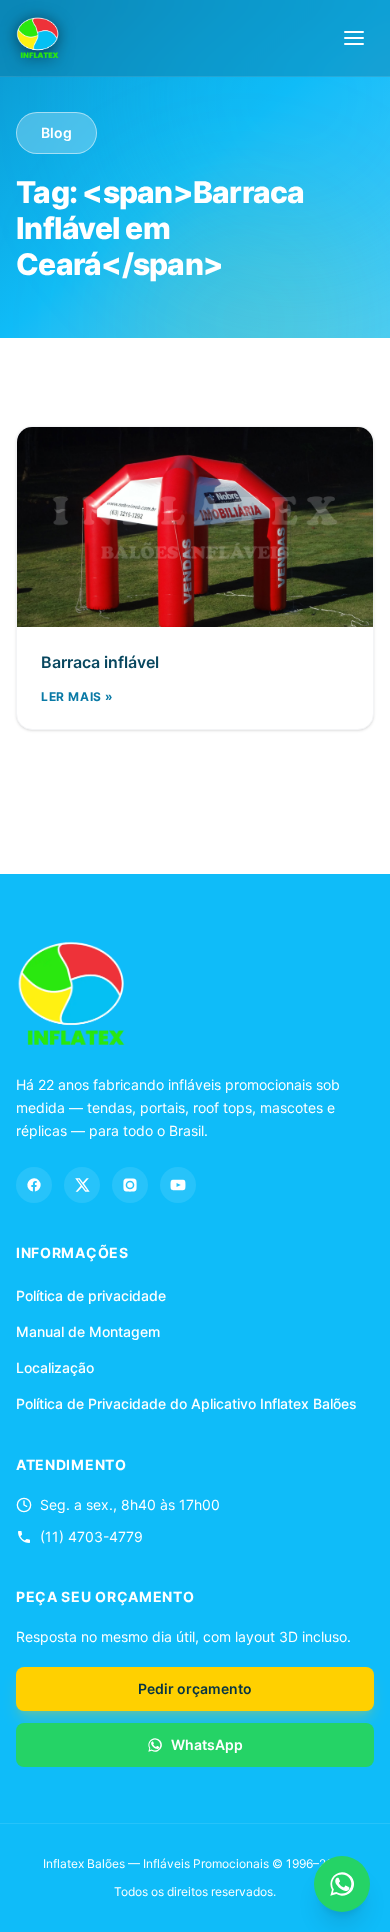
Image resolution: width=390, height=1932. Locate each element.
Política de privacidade (91, 1295)
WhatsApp (207, 1744)
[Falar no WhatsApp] (342, 1884)
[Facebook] (34, 1185)
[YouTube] (178, 1185)
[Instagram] (130, 1185)
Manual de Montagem (88, 1331)
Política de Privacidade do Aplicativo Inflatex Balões (186, 1403)
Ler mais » (77, 696)
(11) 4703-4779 (91, 1536)
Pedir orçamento (195, 1688)
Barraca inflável (100, 662)
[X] (82, 1185)
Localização (55, 1367)
